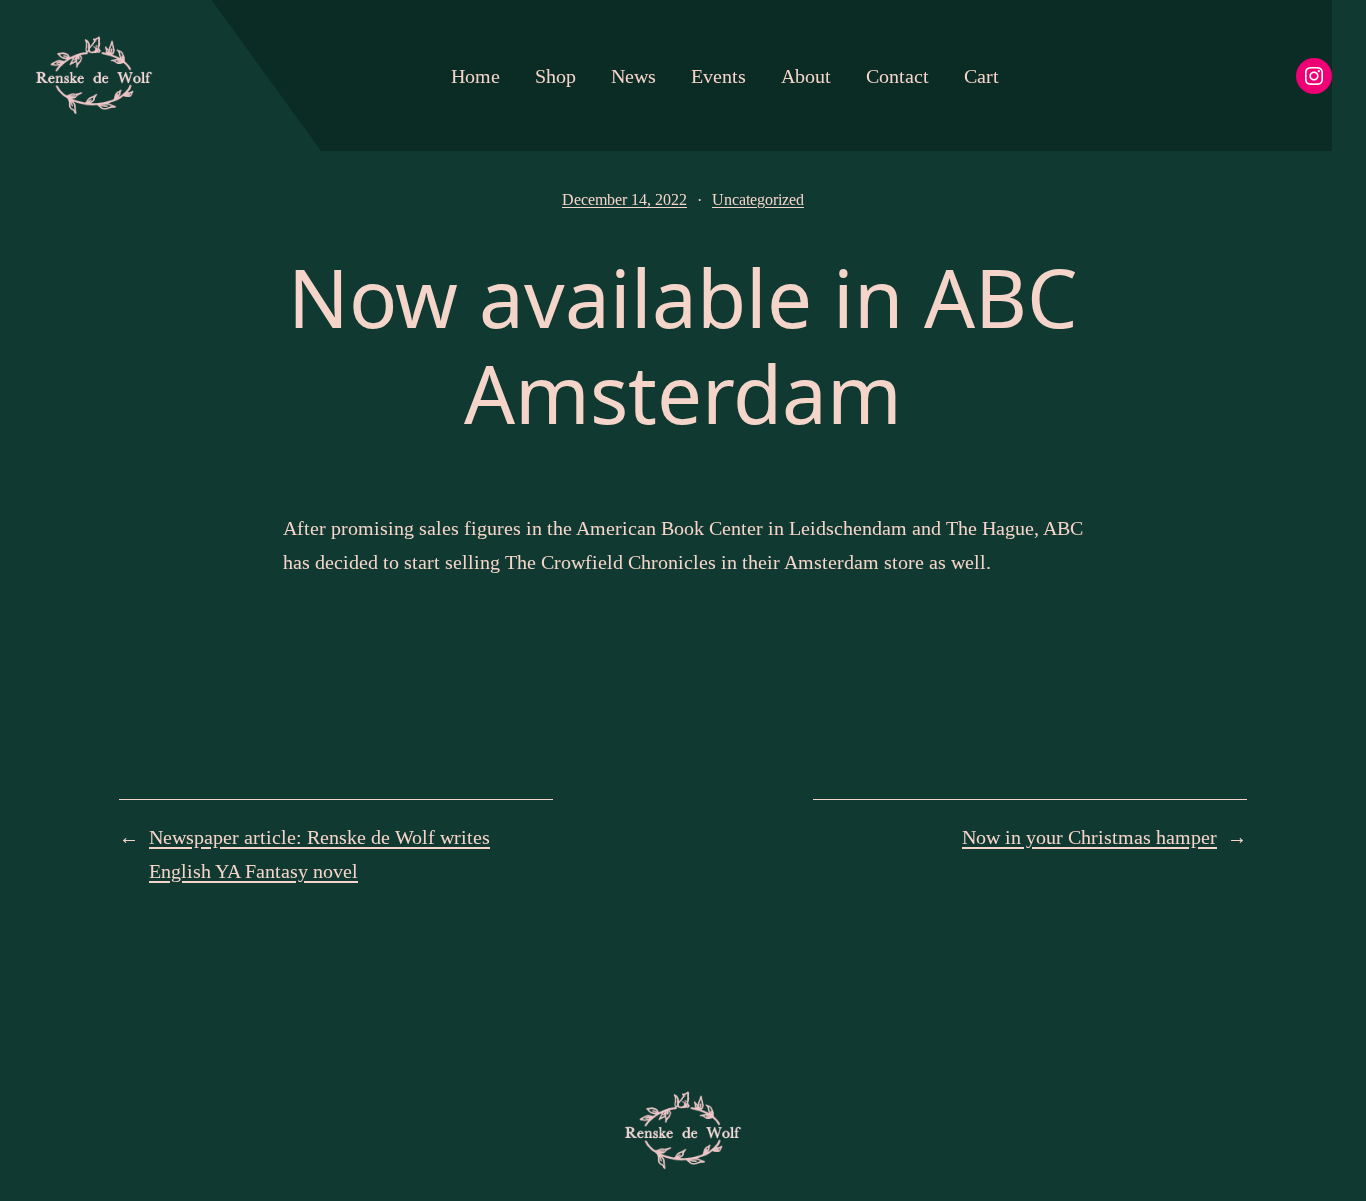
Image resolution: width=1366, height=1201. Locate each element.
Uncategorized (758, 199)
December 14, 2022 (624, 199)
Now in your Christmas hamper (1089, 837)
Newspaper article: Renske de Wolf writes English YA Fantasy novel (319, 854)
